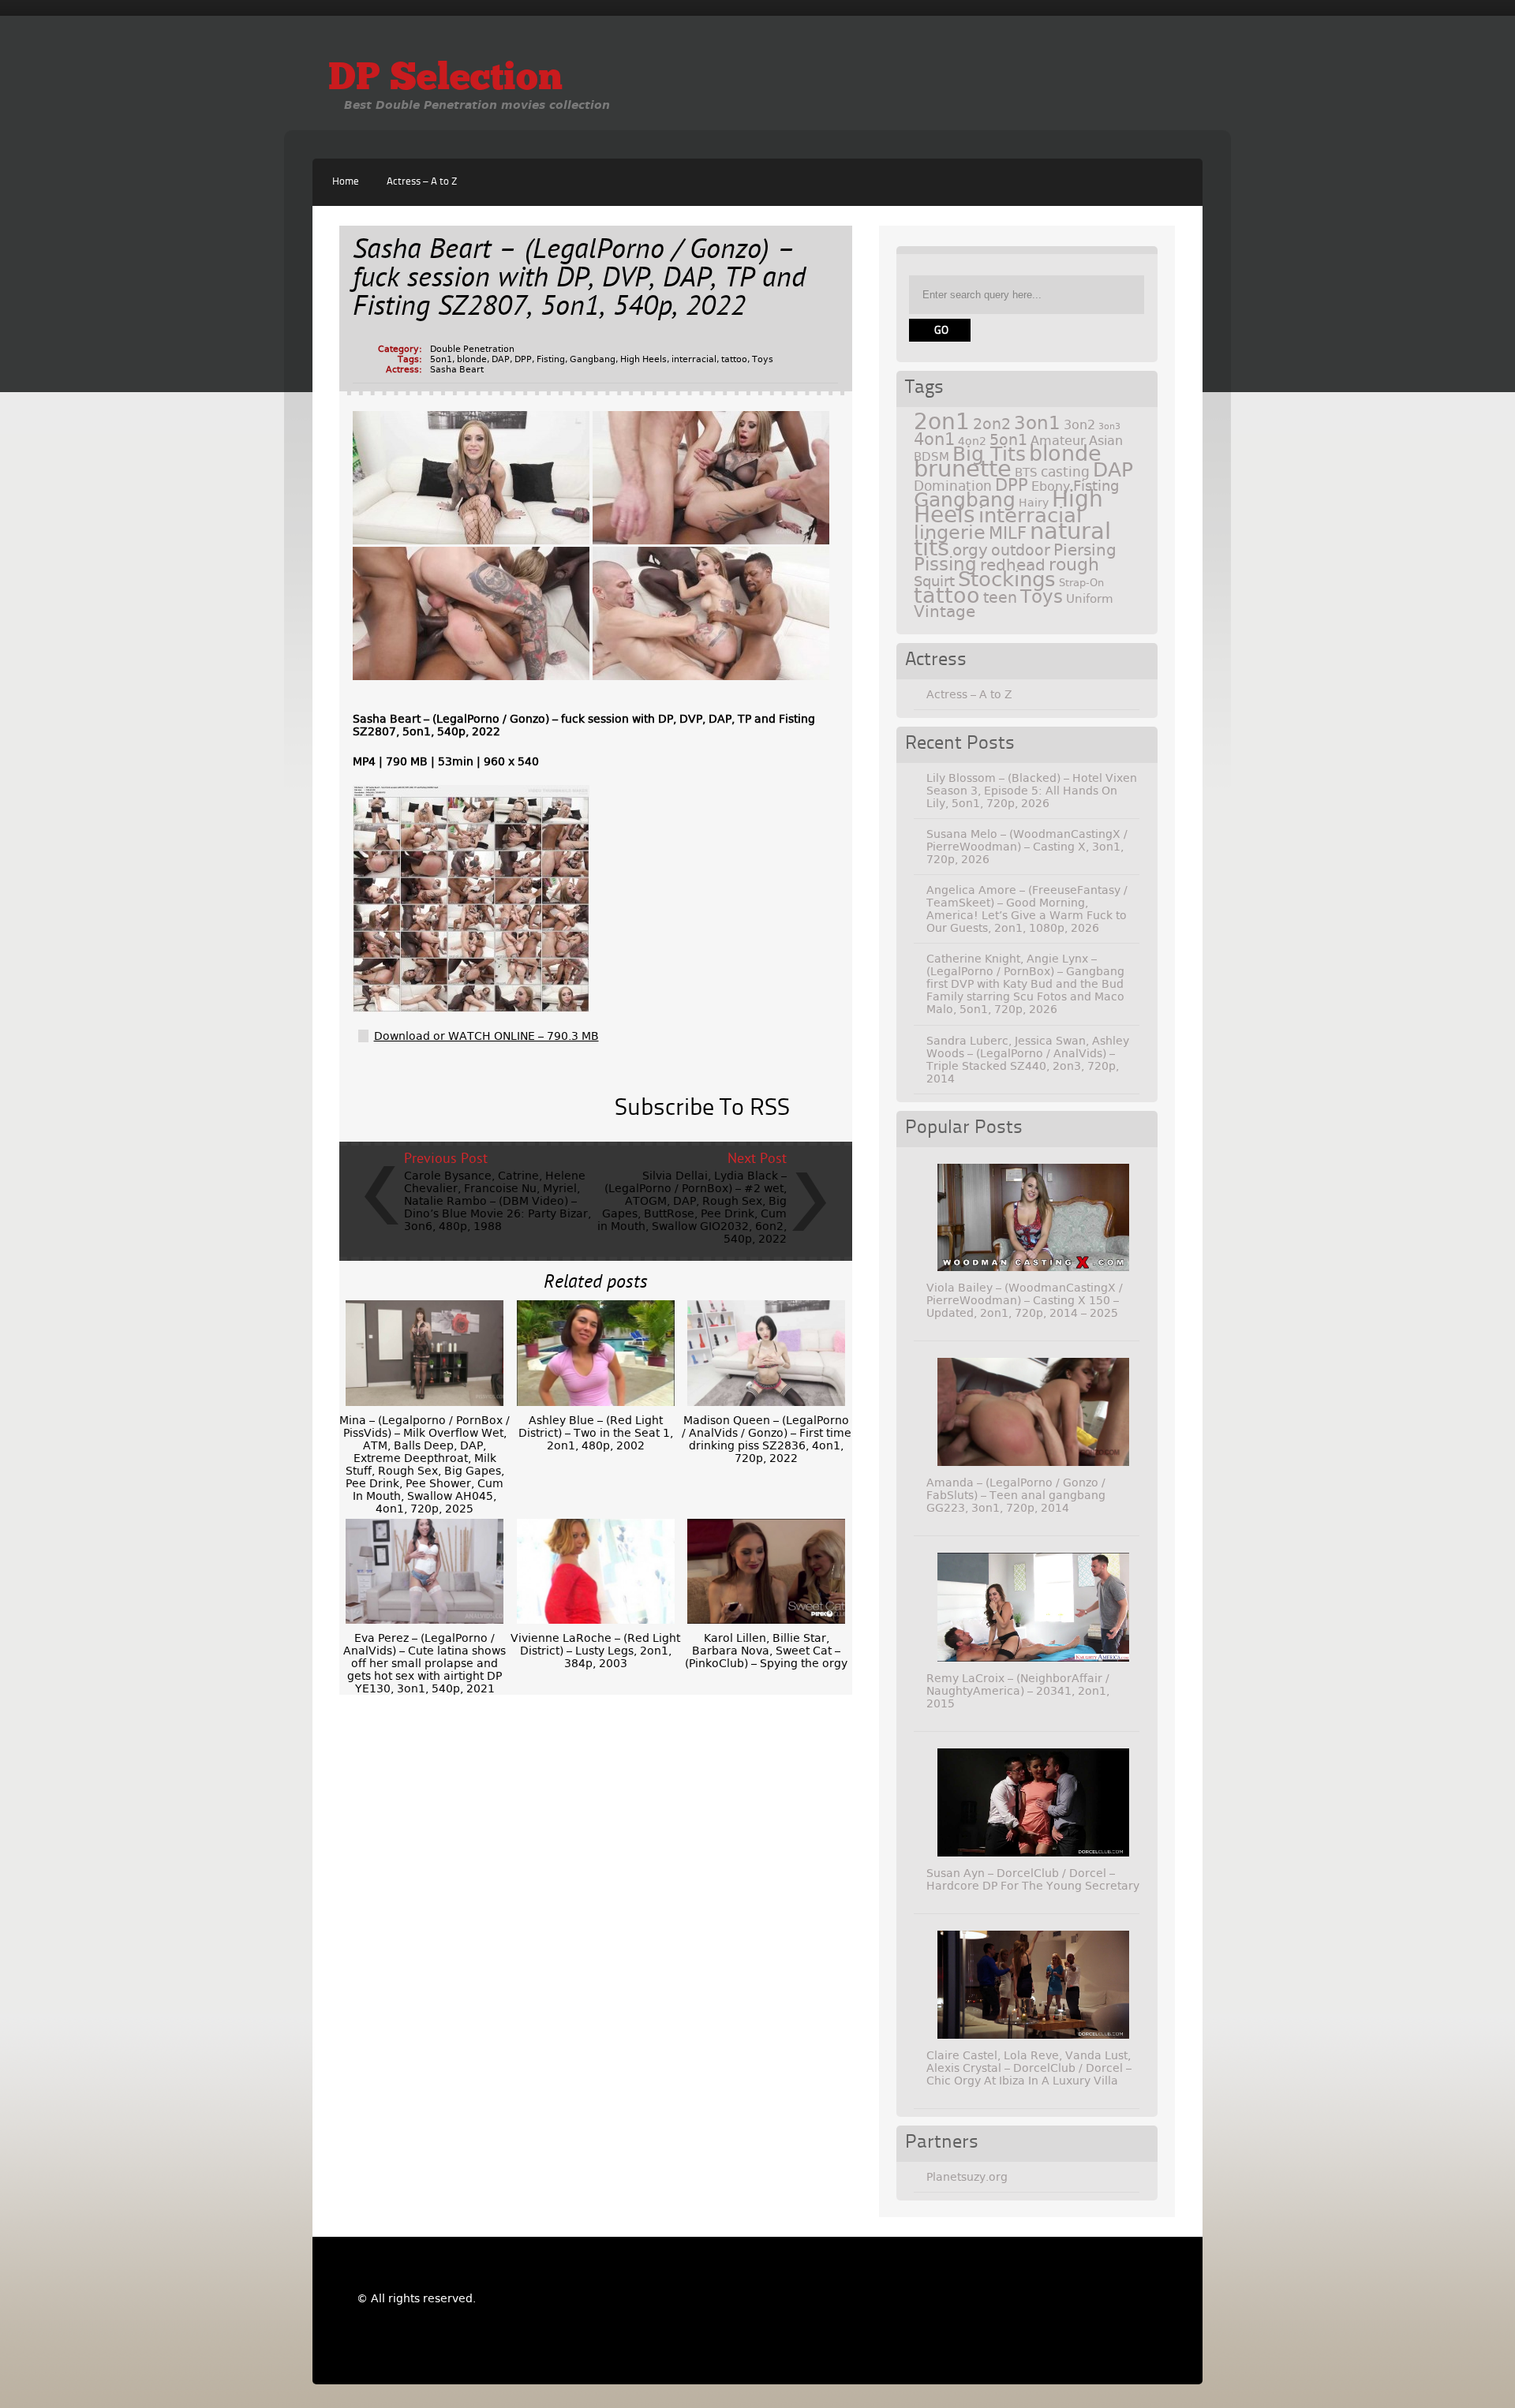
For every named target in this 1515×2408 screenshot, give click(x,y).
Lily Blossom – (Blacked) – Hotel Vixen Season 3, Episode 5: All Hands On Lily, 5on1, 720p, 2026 (1032, 791)
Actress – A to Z (422, 182)
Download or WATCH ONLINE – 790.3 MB (486, 1036)
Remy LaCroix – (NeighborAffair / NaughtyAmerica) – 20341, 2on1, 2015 (1018, 1691)
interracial (694, 359)
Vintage (945, 611)
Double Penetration (472, 349)
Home (346, 182)
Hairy (1034, 503)
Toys (763, 359)
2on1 (942, 422)
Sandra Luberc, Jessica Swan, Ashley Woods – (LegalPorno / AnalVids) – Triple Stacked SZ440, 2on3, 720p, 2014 (1028, 1060)
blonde (472, 359)
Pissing (945, 564)
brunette (963, 469)
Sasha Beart (457, 370)
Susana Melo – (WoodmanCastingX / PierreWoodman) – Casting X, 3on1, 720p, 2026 (1027, 847)
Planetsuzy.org (967, 2177)
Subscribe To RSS (702, 1109)
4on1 (934, 439)
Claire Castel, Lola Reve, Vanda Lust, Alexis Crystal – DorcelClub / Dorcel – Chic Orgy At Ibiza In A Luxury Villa (1029, 2068)
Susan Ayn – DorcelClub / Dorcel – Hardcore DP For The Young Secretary (1033, 1879)
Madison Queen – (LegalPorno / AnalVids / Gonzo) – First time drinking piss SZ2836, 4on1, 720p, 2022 (767, 1439)
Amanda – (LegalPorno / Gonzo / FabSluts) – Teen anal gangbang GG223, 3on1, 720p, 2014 (1016, 1495)
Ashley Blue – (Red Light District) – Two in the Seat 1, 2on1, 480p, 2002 (596, 1433)
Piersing (1085, 550)
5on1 (441, 359)
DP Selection (445, 80)
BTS (1026, 472)
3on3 (1109, 426)
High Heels (643, 359)
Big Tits (989, 454)
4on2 (972, 441)
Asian (1106, 441)
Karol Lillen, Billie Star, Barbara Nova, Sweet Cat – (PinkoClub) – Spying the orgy (766, 1651)
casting (1065, 472)
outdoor (1021, 550)
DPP (523, 359)
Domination (953, 486)
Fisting (551, 359)
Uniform (1090, 599)
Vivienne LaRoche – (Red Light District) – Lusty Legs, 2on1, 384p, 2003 (595, 1651)
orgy (970, 550)
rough (1074, 564)
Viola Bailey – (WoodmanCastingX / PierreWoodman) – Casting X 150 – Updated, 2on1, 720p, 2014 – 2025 (1025, 1300)
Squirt (934, 581)
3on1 (1037, 423)
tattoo (734, 359)
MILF (1008, 533)
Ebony (1051, 486)
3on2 (1079, 425)
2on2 (992, 424)
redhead (1013, 565)
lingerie (950, 533)
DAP (501, 359)
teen (1000, 598)
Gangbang (593, 359)
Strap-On (1081, 583)
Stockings (1007, 579)
